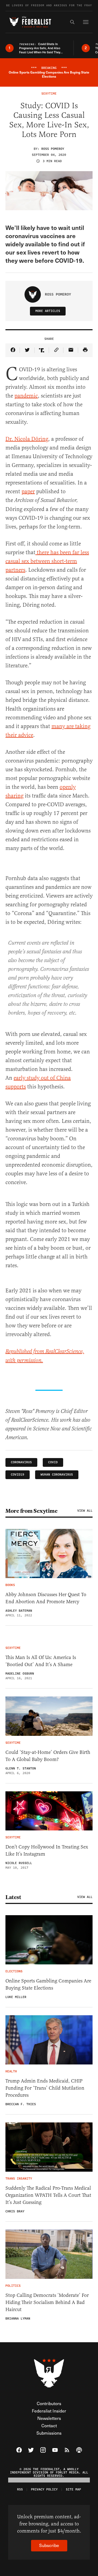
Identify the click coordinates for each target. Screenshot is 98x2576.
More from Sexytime (31, 1511)
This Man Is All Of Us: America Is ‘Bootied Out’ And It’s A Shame (41, 1661)
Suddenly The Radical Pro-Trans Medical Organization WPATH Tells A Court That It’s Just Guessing (48, 2195)
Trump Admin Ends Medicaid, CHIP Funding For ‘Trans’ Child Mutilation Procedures (45, 2088)
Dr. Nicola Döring (27, 439)
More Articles (48, 311)
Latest (13, 1897)
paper (28, 491)
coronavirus (21, 1462)
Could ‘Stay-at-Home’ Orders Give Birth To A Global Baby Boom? (48, 1756)
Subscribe (49, 2545)
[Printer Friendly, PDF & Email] (85, 350)
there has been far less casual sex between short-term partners (47, 561)
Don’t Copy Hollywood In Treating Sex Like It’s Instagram (47, 1850)
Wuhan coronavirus (57, 1475)
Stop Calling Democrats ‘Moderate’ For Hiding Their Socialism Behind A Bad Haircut (47, 2302)
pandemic (26, 396)
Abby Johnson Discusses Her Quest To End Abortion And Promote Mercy (46, 1598)
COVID (53, 1462)
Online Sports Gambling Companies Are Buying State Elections (48, 1984)
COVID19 (18, 1475)
